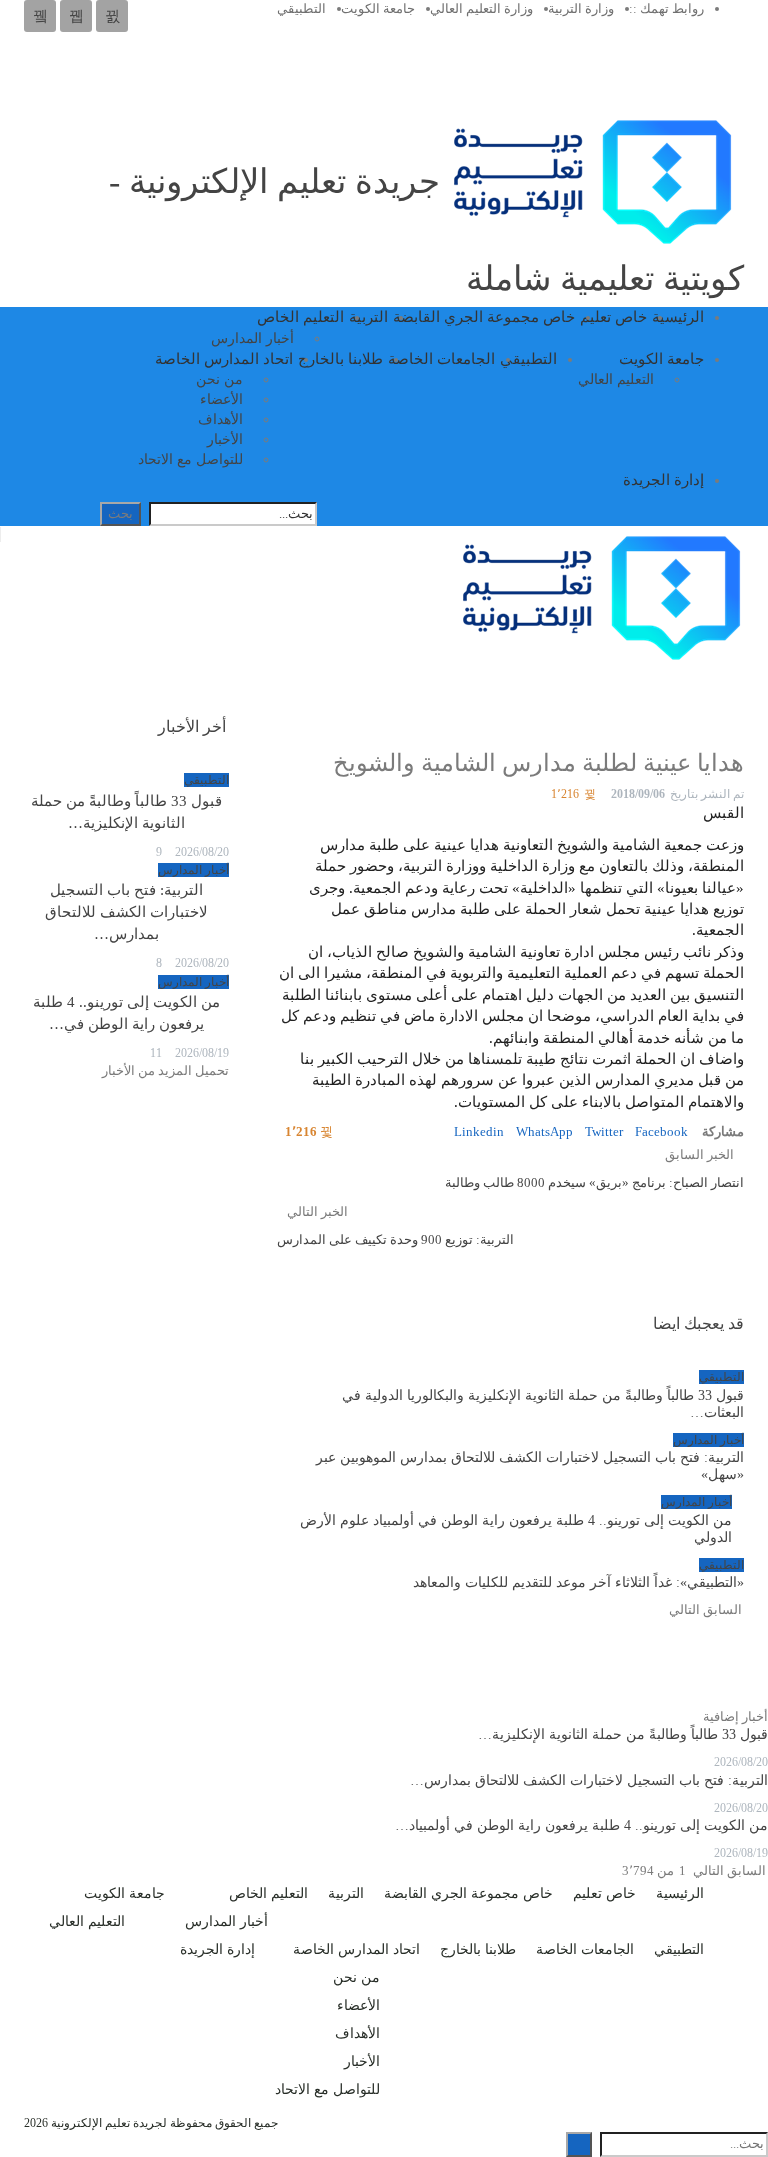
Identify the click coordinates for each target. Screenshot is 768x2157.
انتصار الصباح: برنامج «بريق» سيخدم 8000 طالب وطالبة (594, 1182)
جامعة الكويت (378, 8)
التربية (368, 317)
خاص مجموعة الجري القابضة (484, 317)
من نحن (219, 379)
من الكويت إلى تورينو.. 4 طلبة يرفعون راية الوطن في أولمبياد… (581, 1825)
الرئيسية (678, 317)
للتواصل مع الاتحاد (190, 459)
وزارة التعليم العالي (481, 8)
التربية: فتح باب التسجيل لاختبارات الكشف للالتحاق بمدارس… (126, 912)
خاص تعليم (613, 317)
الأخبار (225, 439)
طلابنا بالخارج (340, 359)
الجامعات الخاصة (441, 359)
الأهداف (220, 419)
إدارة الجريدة (663, 480)
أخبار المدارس (252, 338)
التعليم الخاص (300, 317)
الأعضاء (221, 399)
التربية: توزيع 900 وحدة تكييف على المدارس (395, 1239)
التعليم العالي (616, 379)
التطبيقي (301, 8)
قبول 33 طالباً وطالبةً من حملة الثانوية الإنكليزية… (623, 1734)
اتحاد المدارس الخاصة (224, 359)
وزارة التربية (581, 8)
